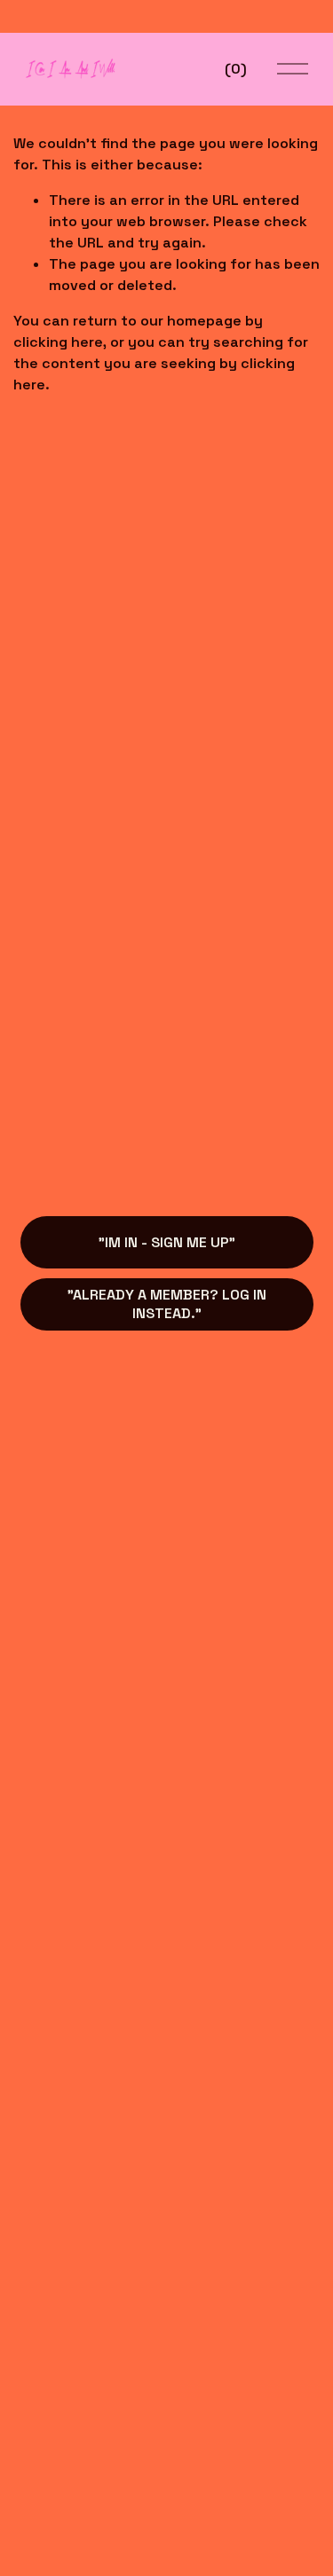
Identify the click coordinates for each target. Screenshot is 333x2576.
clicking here (58, 342)
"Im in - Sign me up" (167, 1242)
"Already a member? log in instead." (167, 1304)
